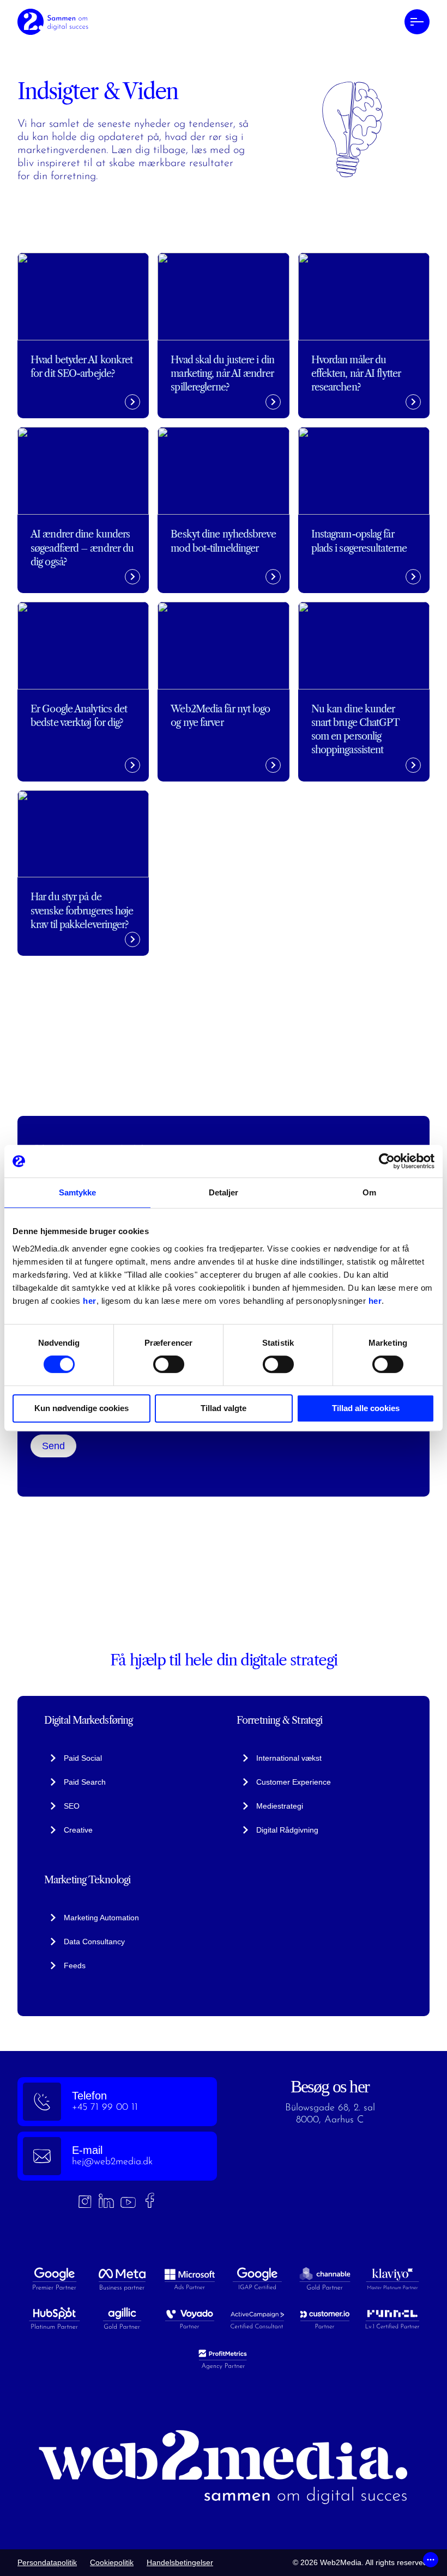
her (90, 1301)
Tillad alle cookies (366, 1408)
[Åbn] (431, 2560)
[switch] (169, 1364)
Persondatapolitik (47, 2562)
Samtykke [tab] (78, 1192)
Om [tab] (369, 1192)
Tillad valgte (224, 1408)
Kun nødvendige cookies (81, 1408)
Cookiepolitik (112, 2562)
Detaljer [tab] (224, 1192)
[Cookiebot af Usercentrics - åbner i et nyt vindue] (387, 1161)
